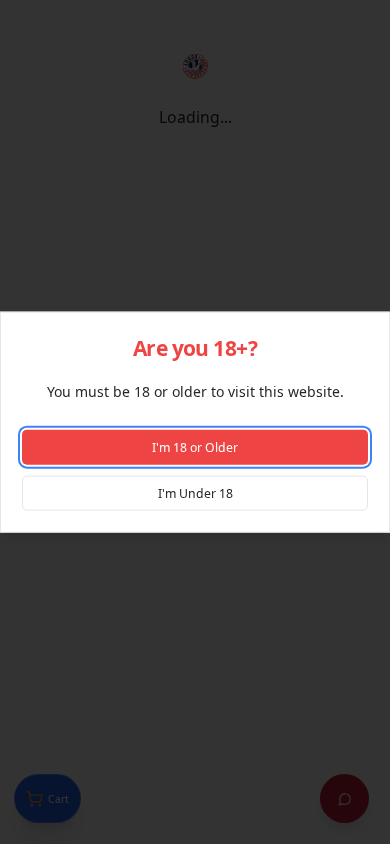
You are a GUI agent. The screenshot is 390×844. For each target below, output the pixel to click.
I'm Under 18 (195, 492)
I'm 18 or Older (195, 447)
